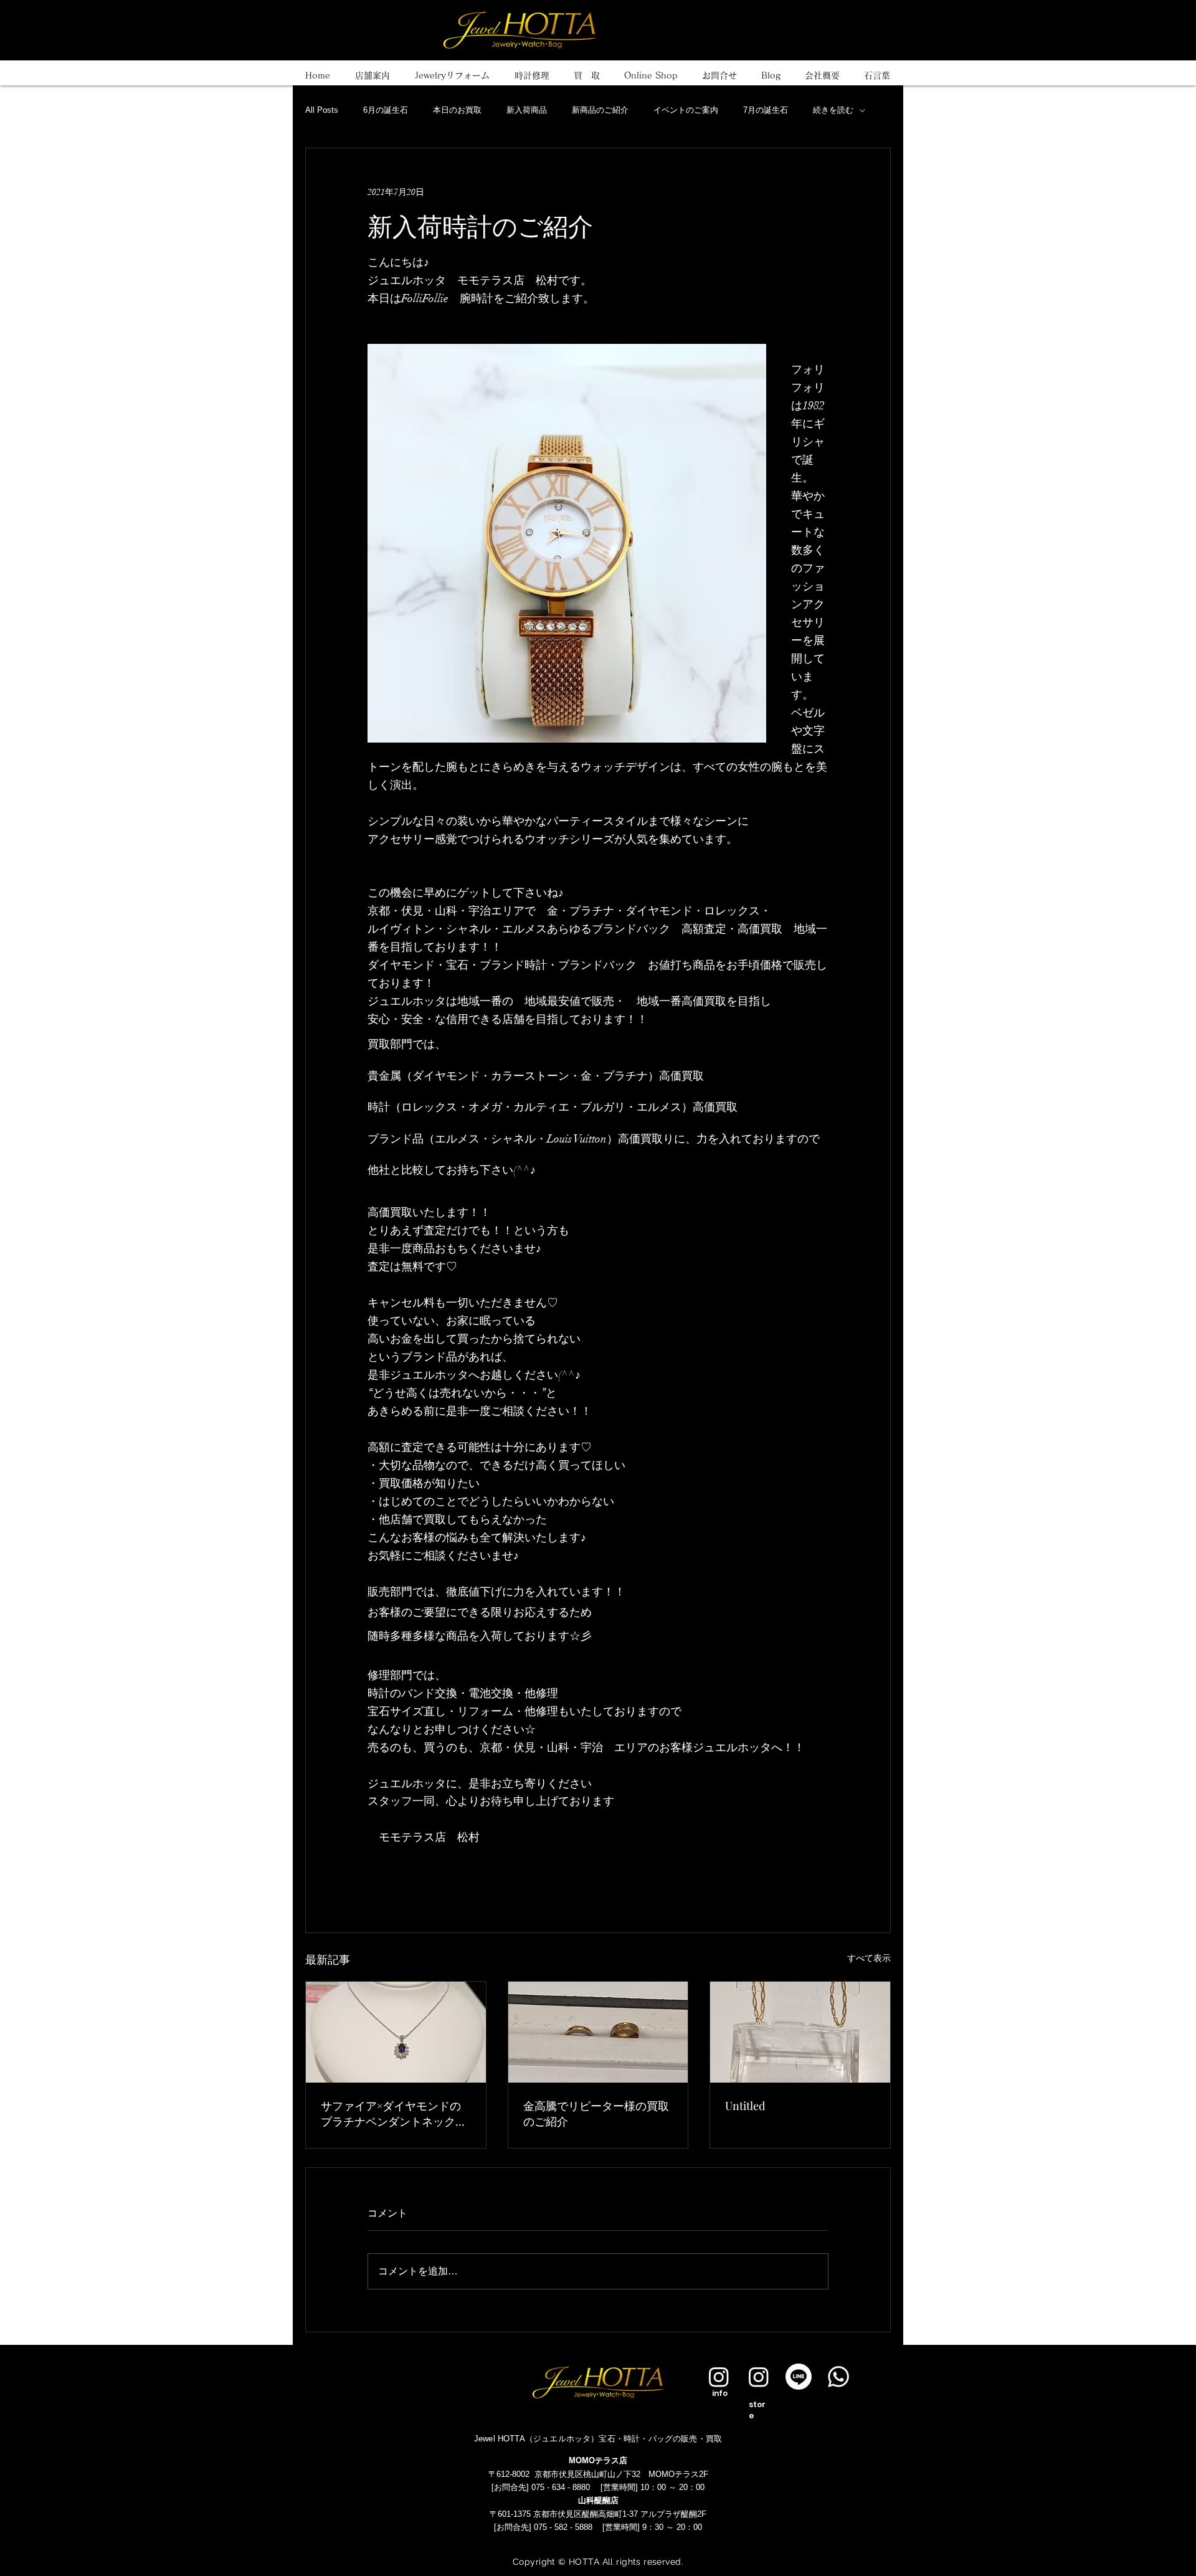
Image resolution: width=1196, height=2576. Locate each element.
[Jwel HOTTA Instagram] (759, 2377)
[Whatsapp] (838, 2377)
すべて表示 (869, 1958)
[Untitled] (800, 2032)
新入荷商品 (527, 110)
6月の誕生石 (386, 110)
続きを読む (833, 110)
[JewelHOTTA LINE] (799, 2377)
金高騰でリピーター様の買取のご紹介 (596, 2113)
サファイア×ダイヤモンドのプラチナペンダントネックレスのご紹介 (394, 2114)
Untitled (745, 2106)
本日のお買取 (457, 110)
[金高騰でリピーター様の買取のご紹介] (598, 2032)
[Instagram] (719, 2377)
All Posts (322, 110)
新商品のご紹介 (600, 110)
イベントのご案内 (686, 110)
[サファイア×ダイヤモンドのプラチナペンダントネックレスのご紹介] (396, 2032)
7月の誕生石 (766, 110)
